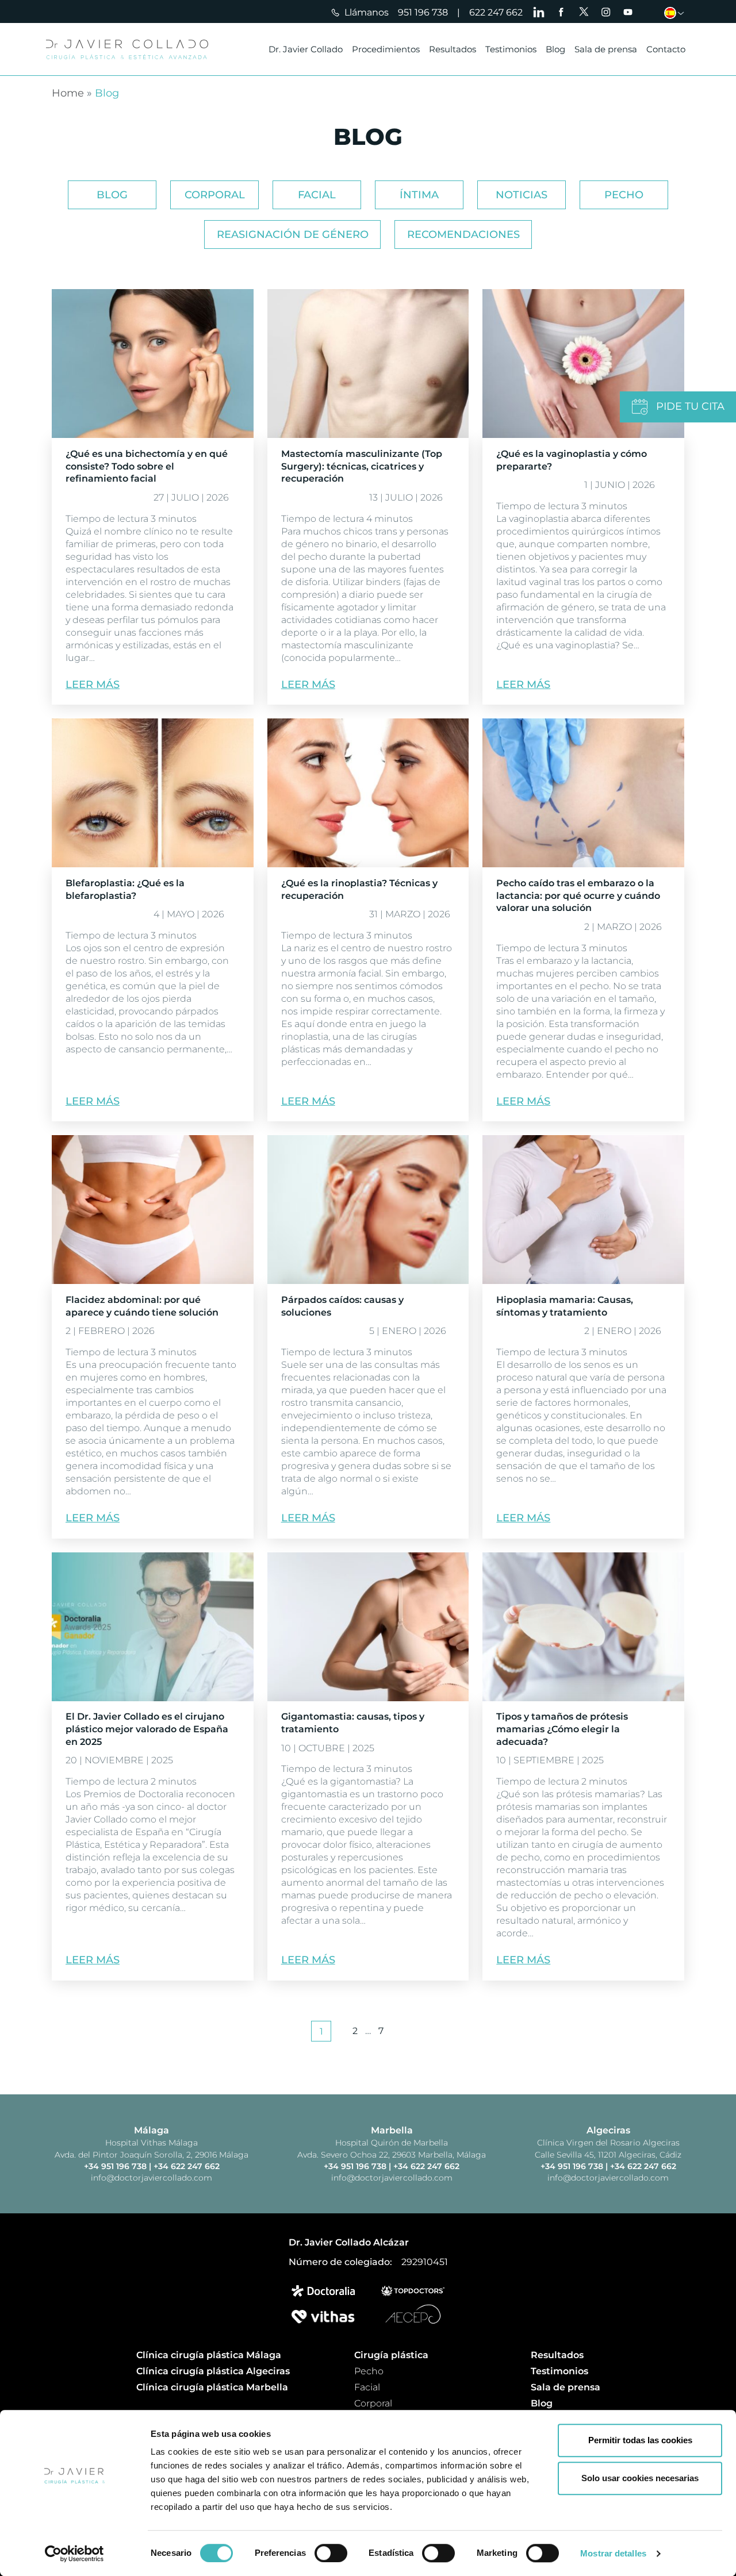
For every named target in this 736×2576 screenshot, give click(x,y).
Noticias (522, 195)
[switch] (331, 2553)
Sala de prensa (606, 49)
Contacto (666, 49)
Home (68, 93)
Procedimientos (386, 49)
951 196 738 (423, 12)
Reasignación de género (293, 234)
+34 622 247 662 (187, 2166)
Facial (317, 195)
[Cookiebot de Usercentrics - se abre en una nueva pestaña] (74, 2554)
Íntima (419, 195)
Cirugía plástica (391, 2355)
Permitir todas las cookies (640, 2440)
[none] (677, 13)
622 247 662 (496, 12)
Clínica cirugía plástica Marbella (212, 2387)
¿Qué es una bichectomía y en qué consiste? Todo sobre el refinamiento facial (147, 466)
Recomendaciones (463, 234)
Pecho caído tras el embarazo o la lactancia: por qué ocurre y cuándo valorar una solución (578, 896)
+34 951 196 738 (116, 2166)
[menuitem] (677, 13)
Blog (555, 49)
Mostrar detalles (613, 2553)
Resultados (453, 49)
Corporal (215, 195)
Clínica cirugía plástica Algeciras (213, 2371)
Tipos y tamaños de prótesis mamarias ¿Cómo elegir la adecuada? (562, 1729)
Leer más (93, 685)
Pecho (624, 195)
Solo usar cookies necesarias (640, 2478)
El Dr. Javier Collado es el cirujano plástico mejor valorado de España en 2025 (147, 1729)
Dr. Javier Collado (306, 49)
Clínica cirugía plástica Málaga (209, 2355)
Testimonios (511, 49)
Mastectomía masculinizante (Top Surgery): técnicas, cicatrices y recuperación (362, 466)
